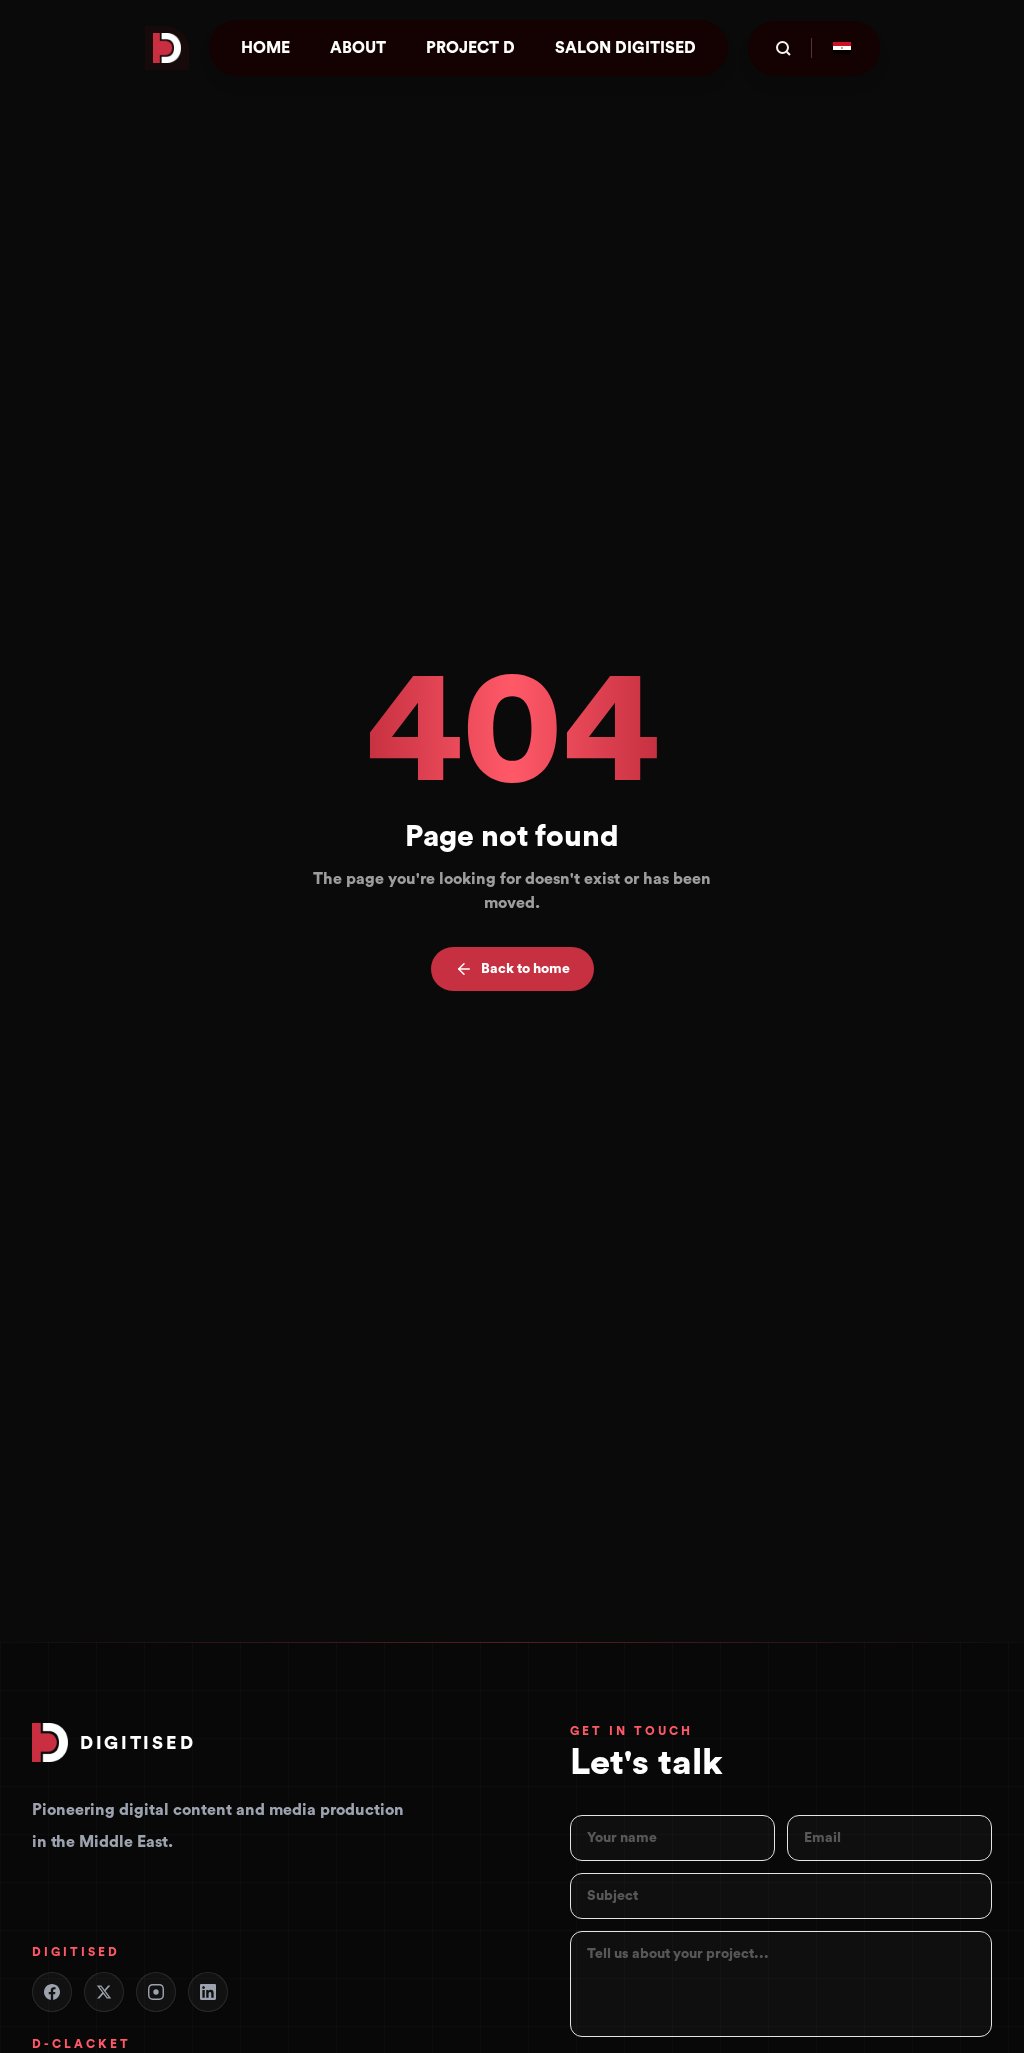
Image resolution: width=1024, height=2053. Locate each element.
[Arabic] (842, 48)
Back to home (525, 969)
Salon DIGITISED (625, 48)
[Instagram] (156, 1992)
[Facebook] (52, 1992)
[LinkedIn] (208, 1992)
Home (265, 48)
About (358, 48)
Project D (470, 48)
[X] (104, 1992)
